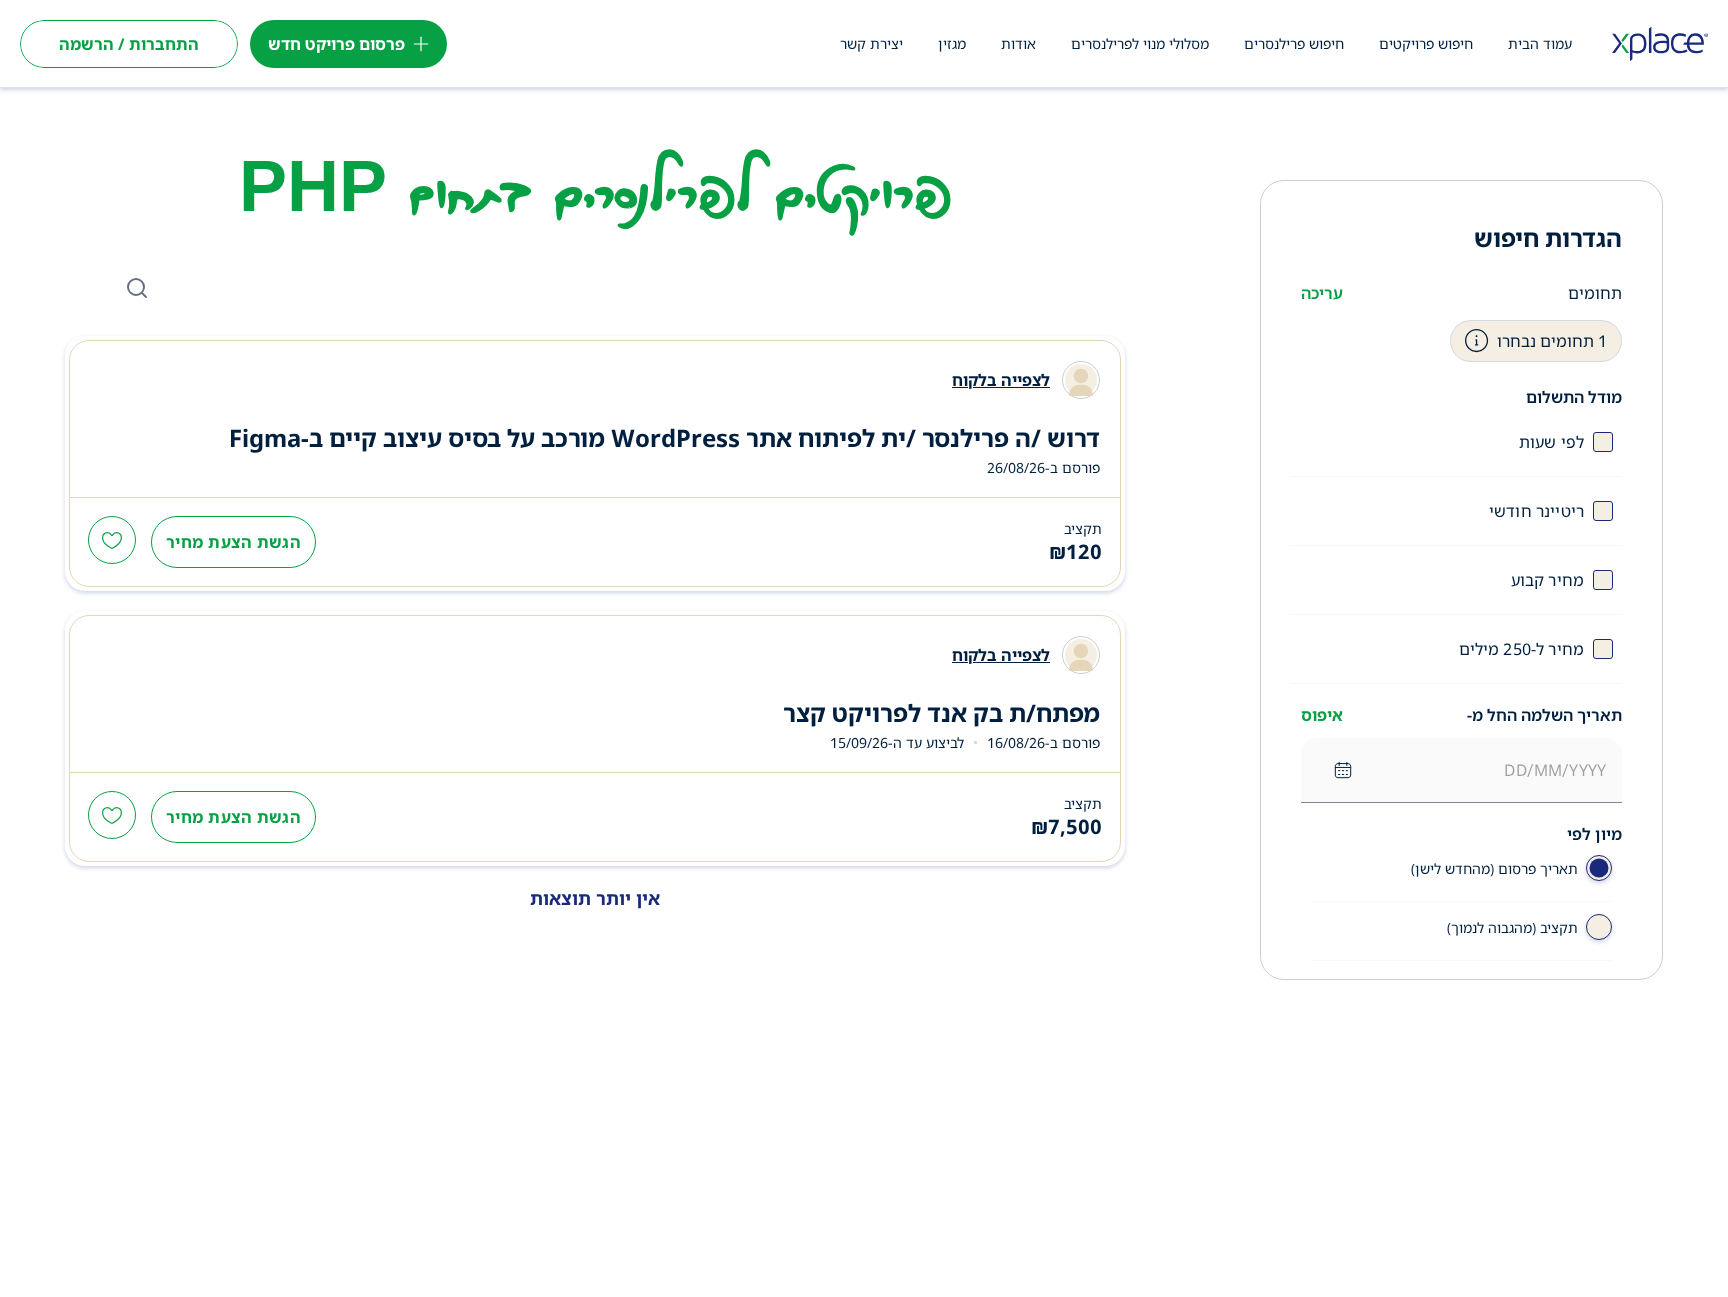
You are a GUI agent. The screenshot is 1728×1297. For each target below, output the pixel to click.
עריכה (1322, 293)
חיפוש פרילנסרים (1294, 43)
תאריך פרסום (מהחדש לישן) (1494, 868)
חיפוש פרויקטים (1426, 43)
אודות (1018, 43)
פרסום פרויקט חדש (336, 44)
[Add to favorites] (112, 542)
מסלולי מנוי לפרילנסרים (1140, 43)
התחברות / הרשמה (129, 44)
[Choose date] (1343, 770)
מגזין (952, 43)
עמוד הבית (1540, 43)
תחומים (1595, 293)
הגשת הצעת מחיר (233, 542)
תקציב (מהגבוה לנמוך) (1512, 927)
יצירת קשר (871, 43)
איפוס (1322, 715)
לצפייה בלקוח (1001, 380)
